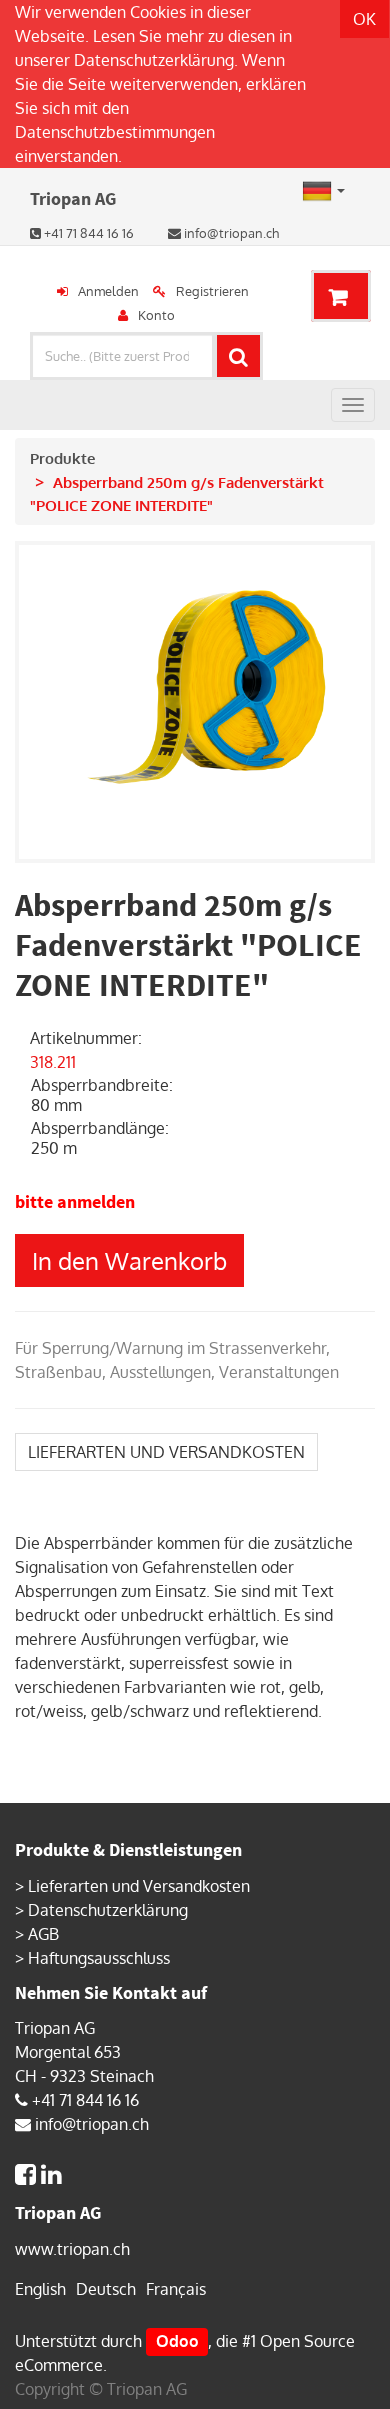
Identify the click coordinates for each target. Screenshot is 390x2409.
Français (176, 2289)
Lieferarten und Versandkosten (139, 1886)
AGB (43, 1934)
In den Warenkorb (129, 1260)
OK (364, 19)
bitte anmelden (75, 1201)
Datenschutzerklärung (154, 60)
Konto (156, 315)
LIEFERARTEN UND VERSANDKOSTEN (166, 1452)
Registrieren (212, 291)
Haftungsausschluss (99, 1958)
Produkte (62, 458)
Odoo (177, 2341)
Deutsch (106, 2289)
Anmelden (108, 291)
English (40, 2289)
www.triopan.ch (72, 2249)
